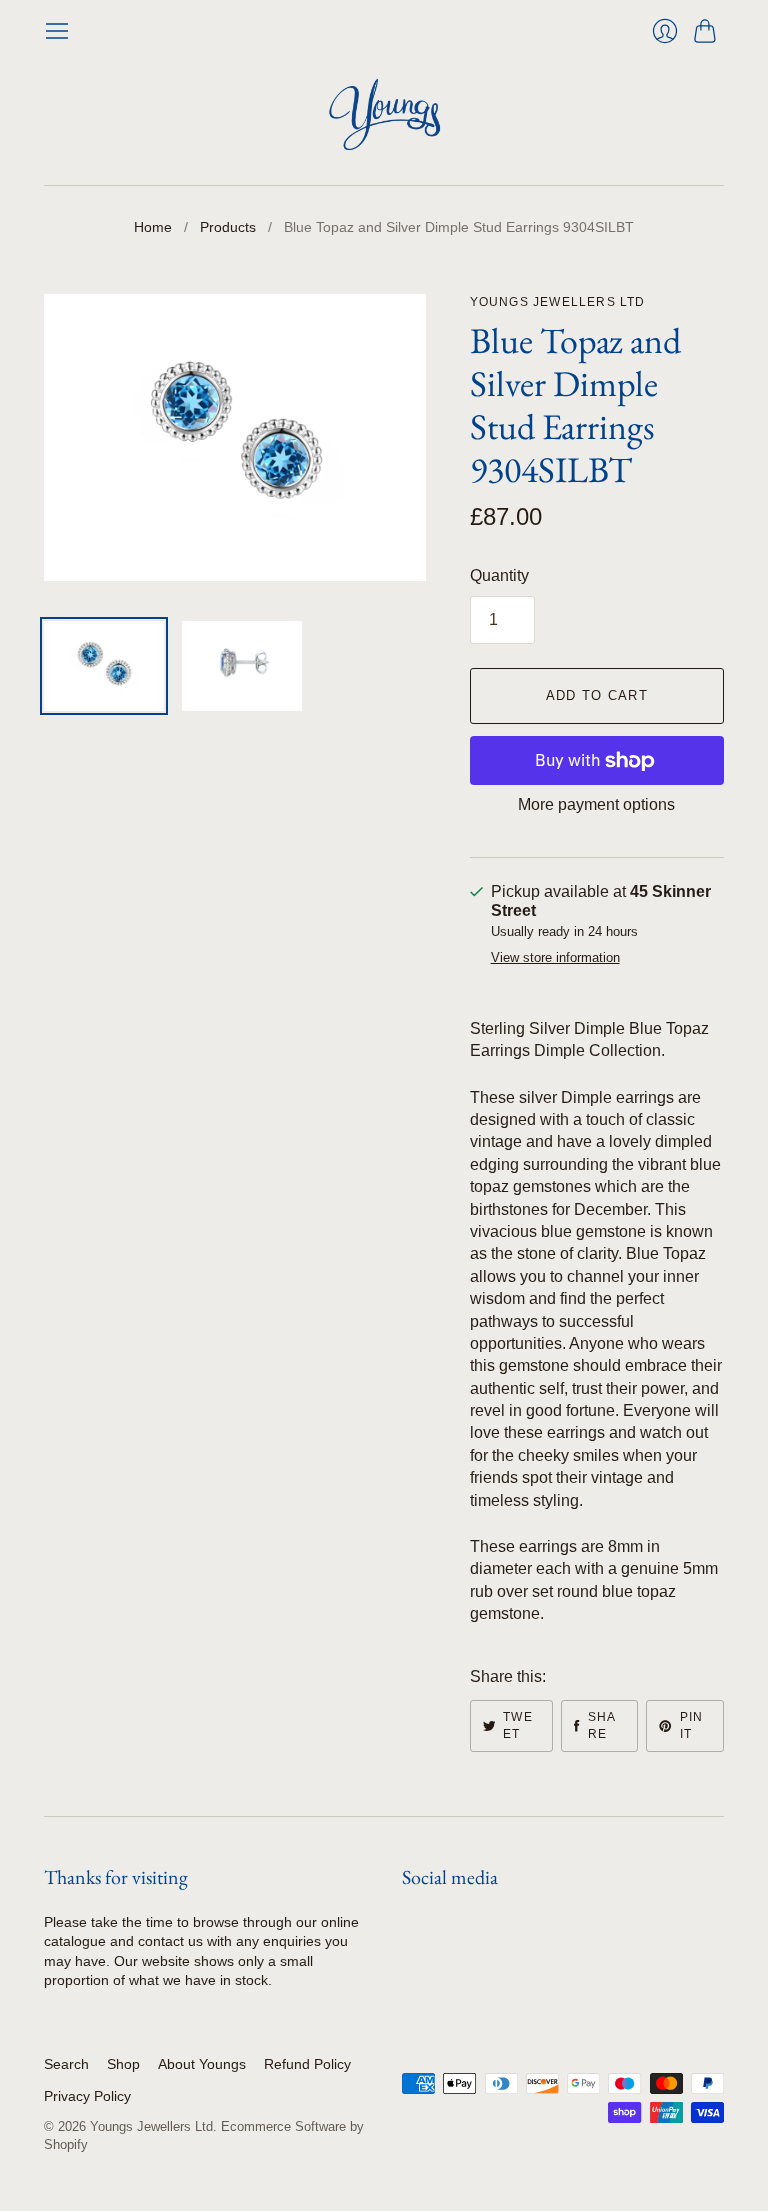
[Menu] (57, 31)
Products (228, 227)
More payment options (596, 804)
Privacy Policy (87, 2096)
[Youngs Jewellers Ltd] (384, 114)
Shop (123, 2064)
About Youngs (202, 2064)
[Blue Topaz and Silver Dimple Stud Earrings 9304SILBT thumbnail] (104, 666)
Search (66, 2064)
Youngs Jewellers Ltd (558, 302)
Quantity (499, 575)
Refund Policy (307, 2064)
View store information (555, 958)
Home (153, 227)
